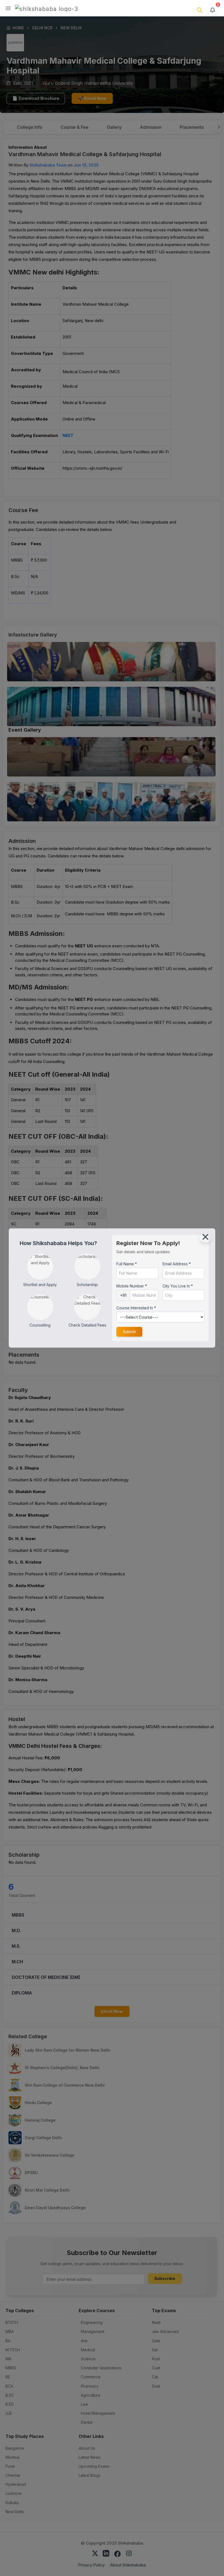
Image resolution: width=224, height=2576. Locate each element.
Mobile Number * (132, 1286)
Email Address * (177, 1264)
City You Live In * (178, 1286)
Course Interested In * (136, 1308)
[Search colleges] (200, 10)
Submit (129, 1332)
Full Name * (127, 1264)
